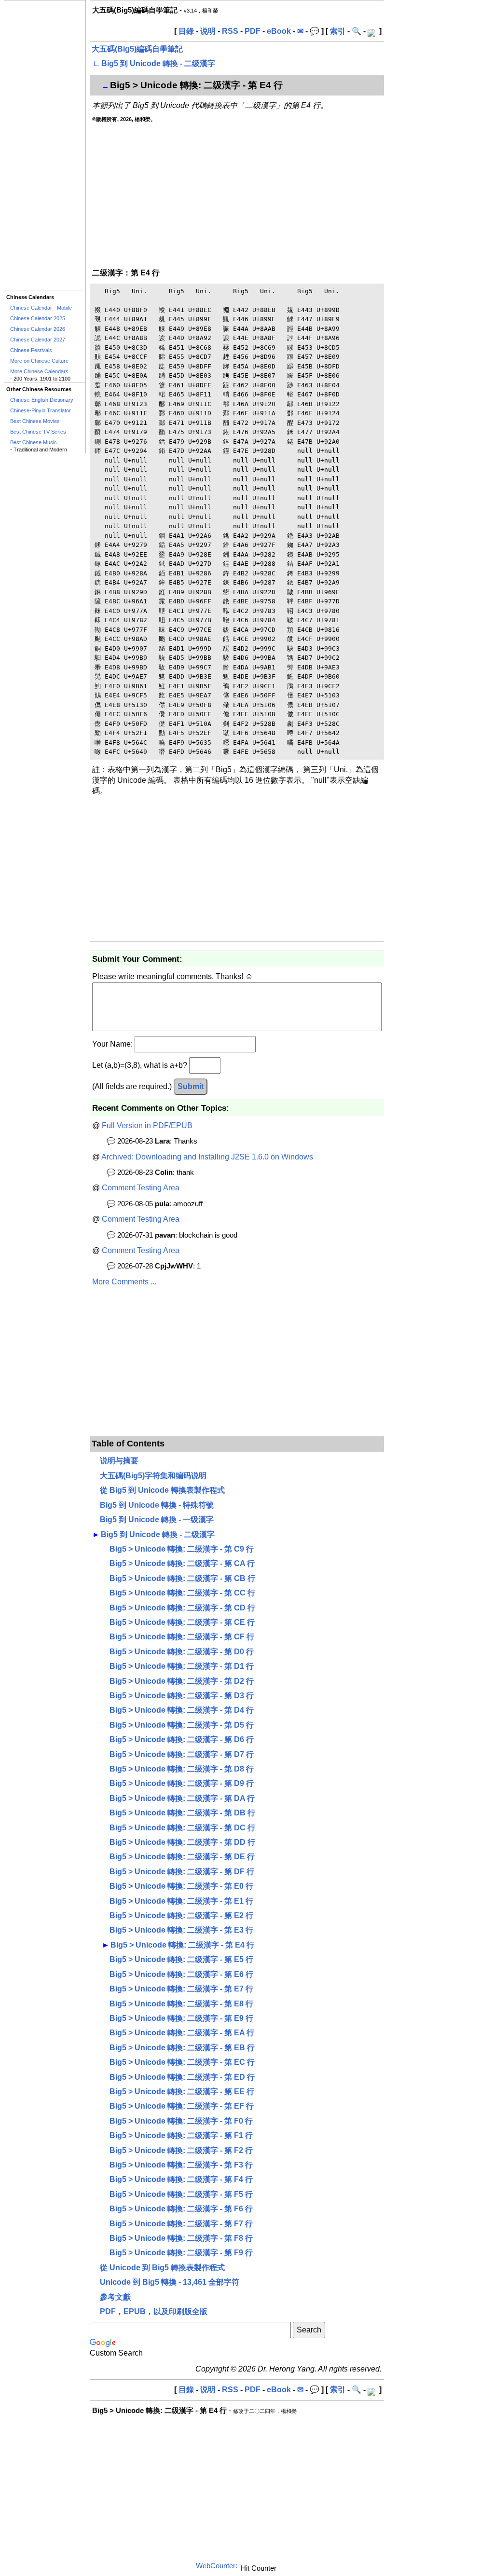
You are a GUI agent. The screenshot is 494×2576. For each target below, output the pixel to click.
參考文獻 (115, 2297)
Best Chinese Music (34, 442)
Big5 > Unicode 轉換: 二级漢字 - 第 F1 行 (181, 2135)
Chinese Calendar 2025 (38, 318)
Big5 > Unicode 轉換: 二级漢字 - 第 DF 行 (182, 1872)
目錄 (186, 31)
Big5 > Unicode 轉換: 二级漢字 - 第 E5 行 (181, 1959)
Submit (191, 1086)
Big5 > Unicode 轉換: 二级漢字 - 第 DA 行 (182, 1798)
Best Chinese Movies (35, 421)
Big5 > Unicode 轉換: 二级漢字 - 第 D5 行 (182, 1725)
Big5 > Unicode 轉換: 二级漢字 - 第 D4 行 (182, 1710)
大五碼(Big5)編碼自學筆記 (137, 49)
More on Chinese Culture (39, 361)
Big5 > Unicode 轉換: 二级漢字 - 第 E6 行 (181, 1974)
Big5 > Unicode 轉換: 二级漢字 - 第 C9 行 (182, 1549)
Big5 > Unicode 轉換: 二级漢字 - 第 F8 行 (181, 2238)
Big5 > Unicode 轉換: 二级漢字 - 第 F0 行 (181, 2121)
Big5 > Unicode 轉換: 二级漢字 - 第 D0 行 (182, 1652)
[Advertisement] (45, 145)
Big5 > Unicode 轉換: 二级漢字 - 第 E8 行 (181, 2004)
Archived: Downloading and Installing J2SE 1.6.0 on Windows (207, 1157)
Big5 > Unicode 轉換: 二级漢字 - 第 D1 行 (182, 1666)
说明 (208, 31)
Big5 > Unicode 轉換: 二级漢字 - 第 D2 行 (182, 1681)
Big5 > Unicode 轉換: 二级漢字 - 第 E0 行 (181, 1886)
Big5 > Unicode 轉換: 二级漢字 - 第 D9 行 (182, 1783)
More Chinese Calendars (39, 371)
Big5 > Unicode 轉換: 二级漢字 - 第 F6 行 (181, 2209)
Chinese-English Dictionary (42, 400)
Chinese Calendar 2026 (38, 329)
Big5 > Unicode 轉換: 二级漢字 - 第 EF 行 (182, 2106)
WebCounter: (217, 2566)
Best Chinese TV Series (38, 432)
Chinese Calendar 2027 (38, 340)
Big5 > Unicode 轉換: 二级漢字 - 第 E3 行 (181, 1930)
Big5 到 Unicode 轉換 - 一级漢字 (157, 1520)
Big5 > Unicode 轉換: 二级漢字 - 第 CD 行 (182, 1608)
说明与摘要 (119, 1461)
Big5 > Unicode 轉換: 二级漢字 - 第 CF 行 (182, 1637)
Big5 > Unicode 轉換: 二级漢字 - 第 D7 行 (182, 1754)
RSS (230, 31)
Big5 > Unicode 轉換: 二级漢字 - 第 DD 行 (182, 1842)
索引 (338, 31)
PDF (253, 31)
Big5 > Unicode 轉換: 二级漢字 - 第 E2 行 (181, 1915)
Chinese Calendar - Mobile (41, 308)
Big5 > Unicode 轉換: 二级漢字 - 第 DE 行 (182, 1857)
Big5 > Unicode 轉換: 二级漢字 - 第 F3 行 (181, 2165)
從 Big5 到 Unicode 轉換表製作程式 (162, 1490)
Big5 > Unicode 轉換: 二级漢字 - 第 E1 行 (181, 1901)
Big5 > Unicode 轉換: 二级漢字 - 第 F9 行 (181, 2253)
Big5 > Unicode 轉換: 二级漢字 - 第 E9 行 (181, 2018)
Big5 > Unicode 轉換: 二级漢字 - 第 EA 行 (182, 2033)
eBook (279, 31)
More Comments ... (124, 1282)
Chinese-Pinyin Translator (41, 410)
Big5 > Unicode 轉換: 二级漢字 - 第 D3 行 (182, 1696)
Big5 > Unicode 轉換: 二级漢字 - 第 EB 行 (182, 2048)
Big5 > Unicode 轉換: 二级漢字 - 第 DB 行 (182, 1813)
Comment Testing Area (141, 1188)
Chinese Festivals (31, 350)
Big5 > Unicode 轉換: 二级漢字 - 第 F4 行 (181, 2179)
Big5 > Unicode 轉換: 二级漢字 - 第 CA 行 (182, 1563)
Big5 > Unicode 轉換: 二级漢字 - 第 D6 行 (182, 1739)
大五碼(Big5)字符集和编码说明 (153, 1476)
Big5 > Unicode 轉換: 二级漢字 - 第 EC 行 (182, 2062)
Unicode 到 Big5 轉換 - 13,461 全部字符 (170, 2282)
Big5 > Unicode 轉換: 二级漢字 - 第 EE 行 (182, 2092)
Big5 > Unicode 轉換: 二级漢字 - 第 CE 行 (182, 1622)
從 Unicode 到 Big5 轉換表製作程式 (162, 2268)
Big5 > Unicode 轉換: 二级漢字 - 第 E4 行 (182, 1945)
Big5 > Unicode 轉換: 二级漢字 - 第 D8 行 (182, 1769)
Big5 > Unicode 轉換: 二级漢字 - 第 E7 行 (181, 1989)
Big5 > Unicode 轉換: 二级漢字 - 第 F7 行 (181, 2224)
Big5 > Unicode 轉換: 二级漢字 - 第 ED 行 (182, 2077)
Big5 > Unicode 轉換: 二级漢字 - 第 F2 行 (181, 2150)
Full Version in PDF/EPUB (147, 1125)
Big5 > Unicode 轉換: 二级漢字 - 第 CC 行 (182, 1593)
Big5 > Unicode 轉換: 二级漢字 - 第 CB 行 (182, 1578)
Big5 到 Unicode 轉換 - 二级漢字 (158, 63)
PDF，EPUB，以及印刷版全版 (154, 2311)
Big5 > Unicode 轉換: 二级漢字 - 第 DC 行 (182, 1828)
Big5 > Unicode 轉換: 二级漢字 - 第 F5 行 (181, 2194)
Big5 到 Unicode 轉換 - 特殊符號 (157, 1505)
